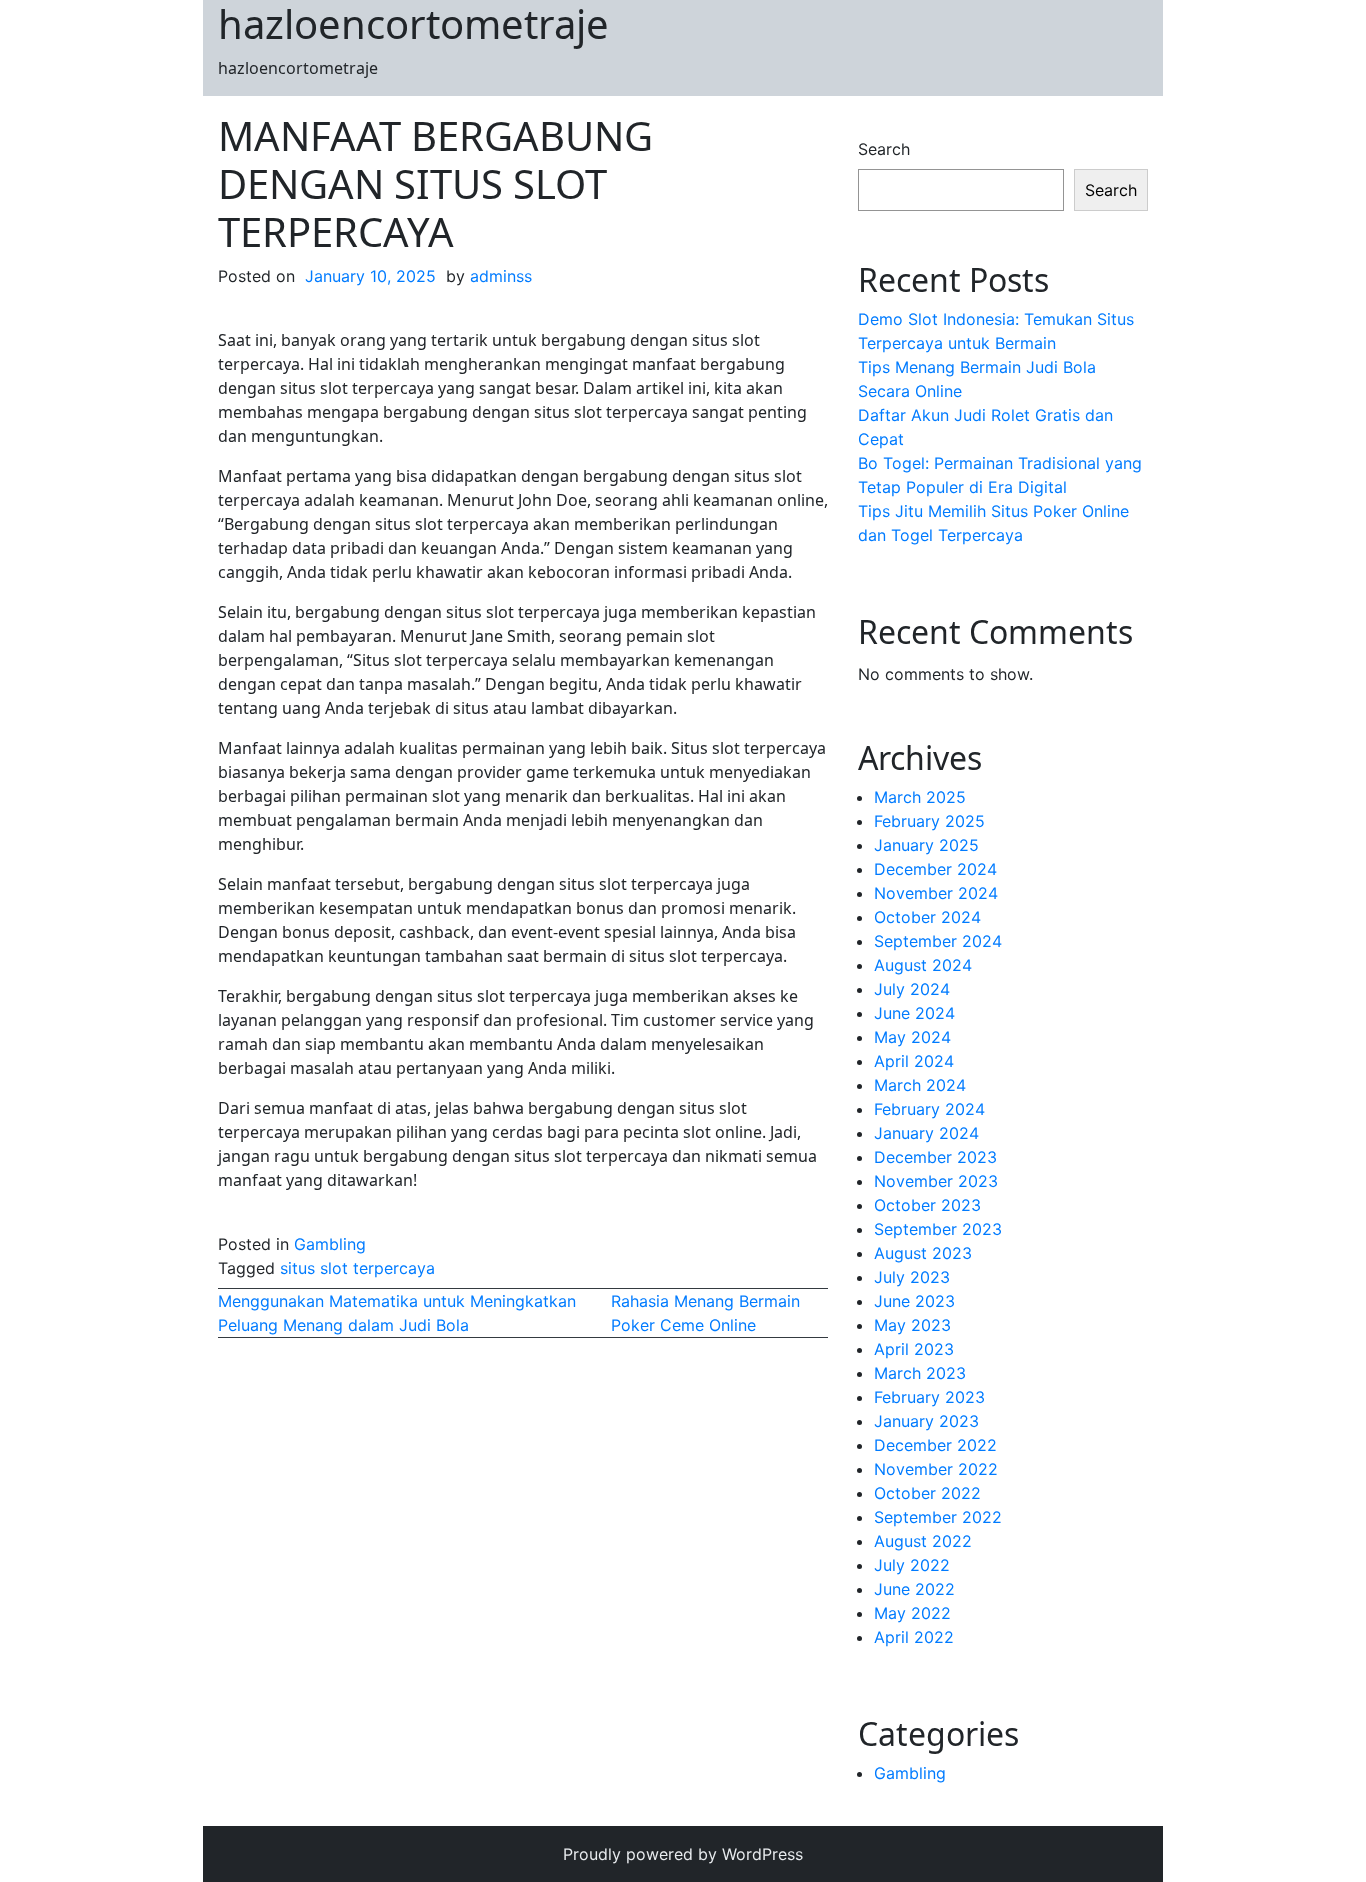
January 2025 (926, 845)
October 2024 (927, 917)
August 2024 (923, 965)
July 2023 (912, 1277)
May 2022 (912, 1613)
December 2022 (935, 1445)
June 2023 (914, 1301)
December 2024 (935, 869)
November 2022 (936, 1469)
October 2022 (927, 1493)
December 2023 (935, 1157)
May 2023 (912, 1325)
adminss (501, 276)
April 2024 (914, 1061)
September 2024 (938, 941)
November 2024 (936, 893)
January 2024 (926, 1133)
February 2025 (929, 821)
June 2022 (914, 1589)
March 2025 (920, 797)
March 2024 (920, 1085)
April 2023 (914, 1349)
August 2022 (923, 1541)
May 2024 (912, 1037)
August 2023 (923, 1253)
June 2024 (914, 1013)
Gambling (330, 1244)
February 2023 (929, 1397)
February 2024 (929, 1109)
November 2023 (936, 1181)
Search (884, 149)
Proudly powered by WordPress (683, 1854)
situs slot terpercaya (357, 1268)
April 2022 (914, 1637)
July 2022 (912, 1565)
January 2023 (926, 1421)
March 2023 (920, 1373)
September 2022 (938, 1517)
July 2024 (912, 989)
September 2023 (938, 1229)
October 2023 (927, 1205)
